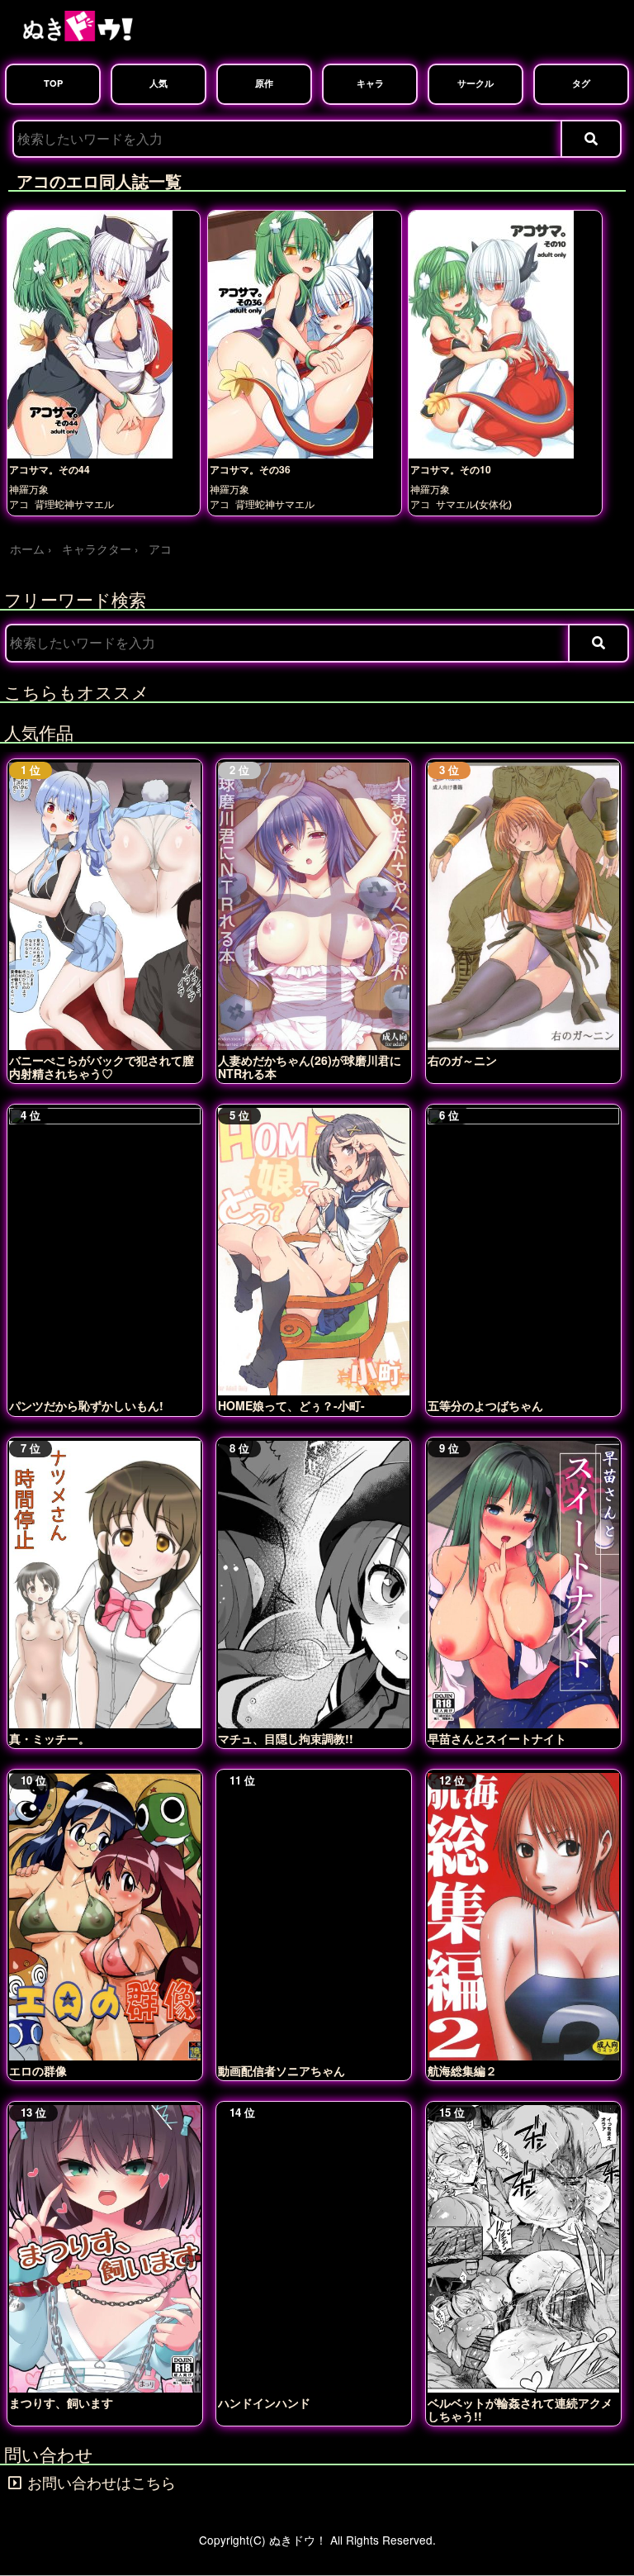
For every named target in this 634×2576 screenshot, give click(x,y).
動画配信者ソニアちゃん (282, 2070)
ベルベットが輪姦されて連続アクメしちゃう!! (520, 2409)
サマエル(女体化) (474, 504)
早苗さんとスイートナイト (497, 1738)
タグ (581, 83)
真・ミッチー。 (50, 1738)
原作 (264, 83)
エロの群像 (38, 2070)
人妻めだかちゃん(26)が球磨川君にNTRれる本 (310, 1067)
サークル (475, 83)
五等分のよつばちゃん (485, 1405)
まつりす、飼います (61, 2403)
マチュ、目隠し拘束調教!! (286, 1738)
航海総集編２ (462, 2070)
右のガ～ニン (462, 1060)
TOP (53, 83)
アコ (19, 504)
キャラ (370, 83)
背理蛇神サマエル (74, 504)
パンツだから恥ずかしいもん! (86, 1405)
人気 (158, 83)
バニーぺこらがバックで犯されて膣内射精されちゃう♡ (102, 1067)
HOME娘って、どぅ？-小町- (291, 1405)
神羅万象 (29, 490)
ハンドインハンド (264, 2403)
